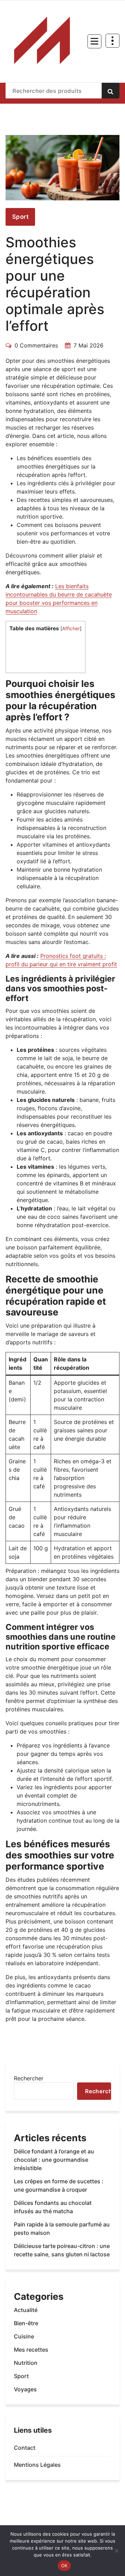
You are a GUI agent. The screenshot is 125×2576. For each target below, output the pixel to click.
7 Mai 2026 (89, 345)
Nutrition (26, 2363)
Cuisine (24, 2336)
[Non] (116, 2551)
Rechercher (29, 2078)
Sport (20, 217)
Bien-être (26, 2323)
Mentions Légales (37, 2465)
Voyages (25, 2389)
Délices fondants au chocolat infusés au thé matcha (53, 2207)
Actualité (26, 2310)
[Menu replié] (94, 41)
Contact (25, 2448)
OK (64, 2566)
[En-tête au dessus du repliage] (112, 41)
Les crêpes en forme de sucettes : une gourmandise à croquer (59, 2185)
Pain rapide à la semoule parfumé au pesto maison (62, 2229)
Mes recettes (31, 2350)
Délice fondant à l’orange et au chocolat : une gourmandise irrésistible (54, 2160)
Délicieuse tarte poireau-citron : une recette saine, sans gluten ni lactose (62, 2250)
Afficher (71, 629)
